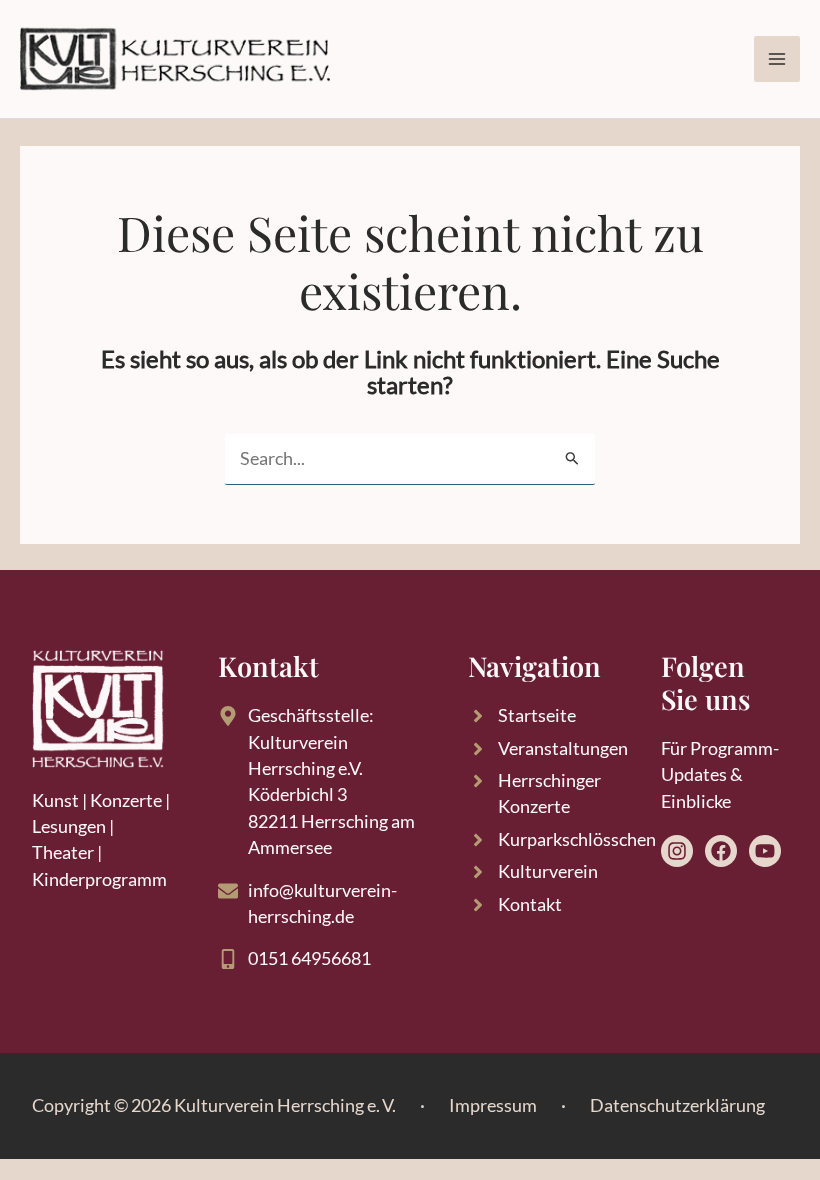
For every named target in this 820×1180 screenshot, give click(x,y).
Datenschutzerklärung (677, 1105)
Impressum (493, 1105)
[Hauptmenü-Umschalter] (777, 59)
